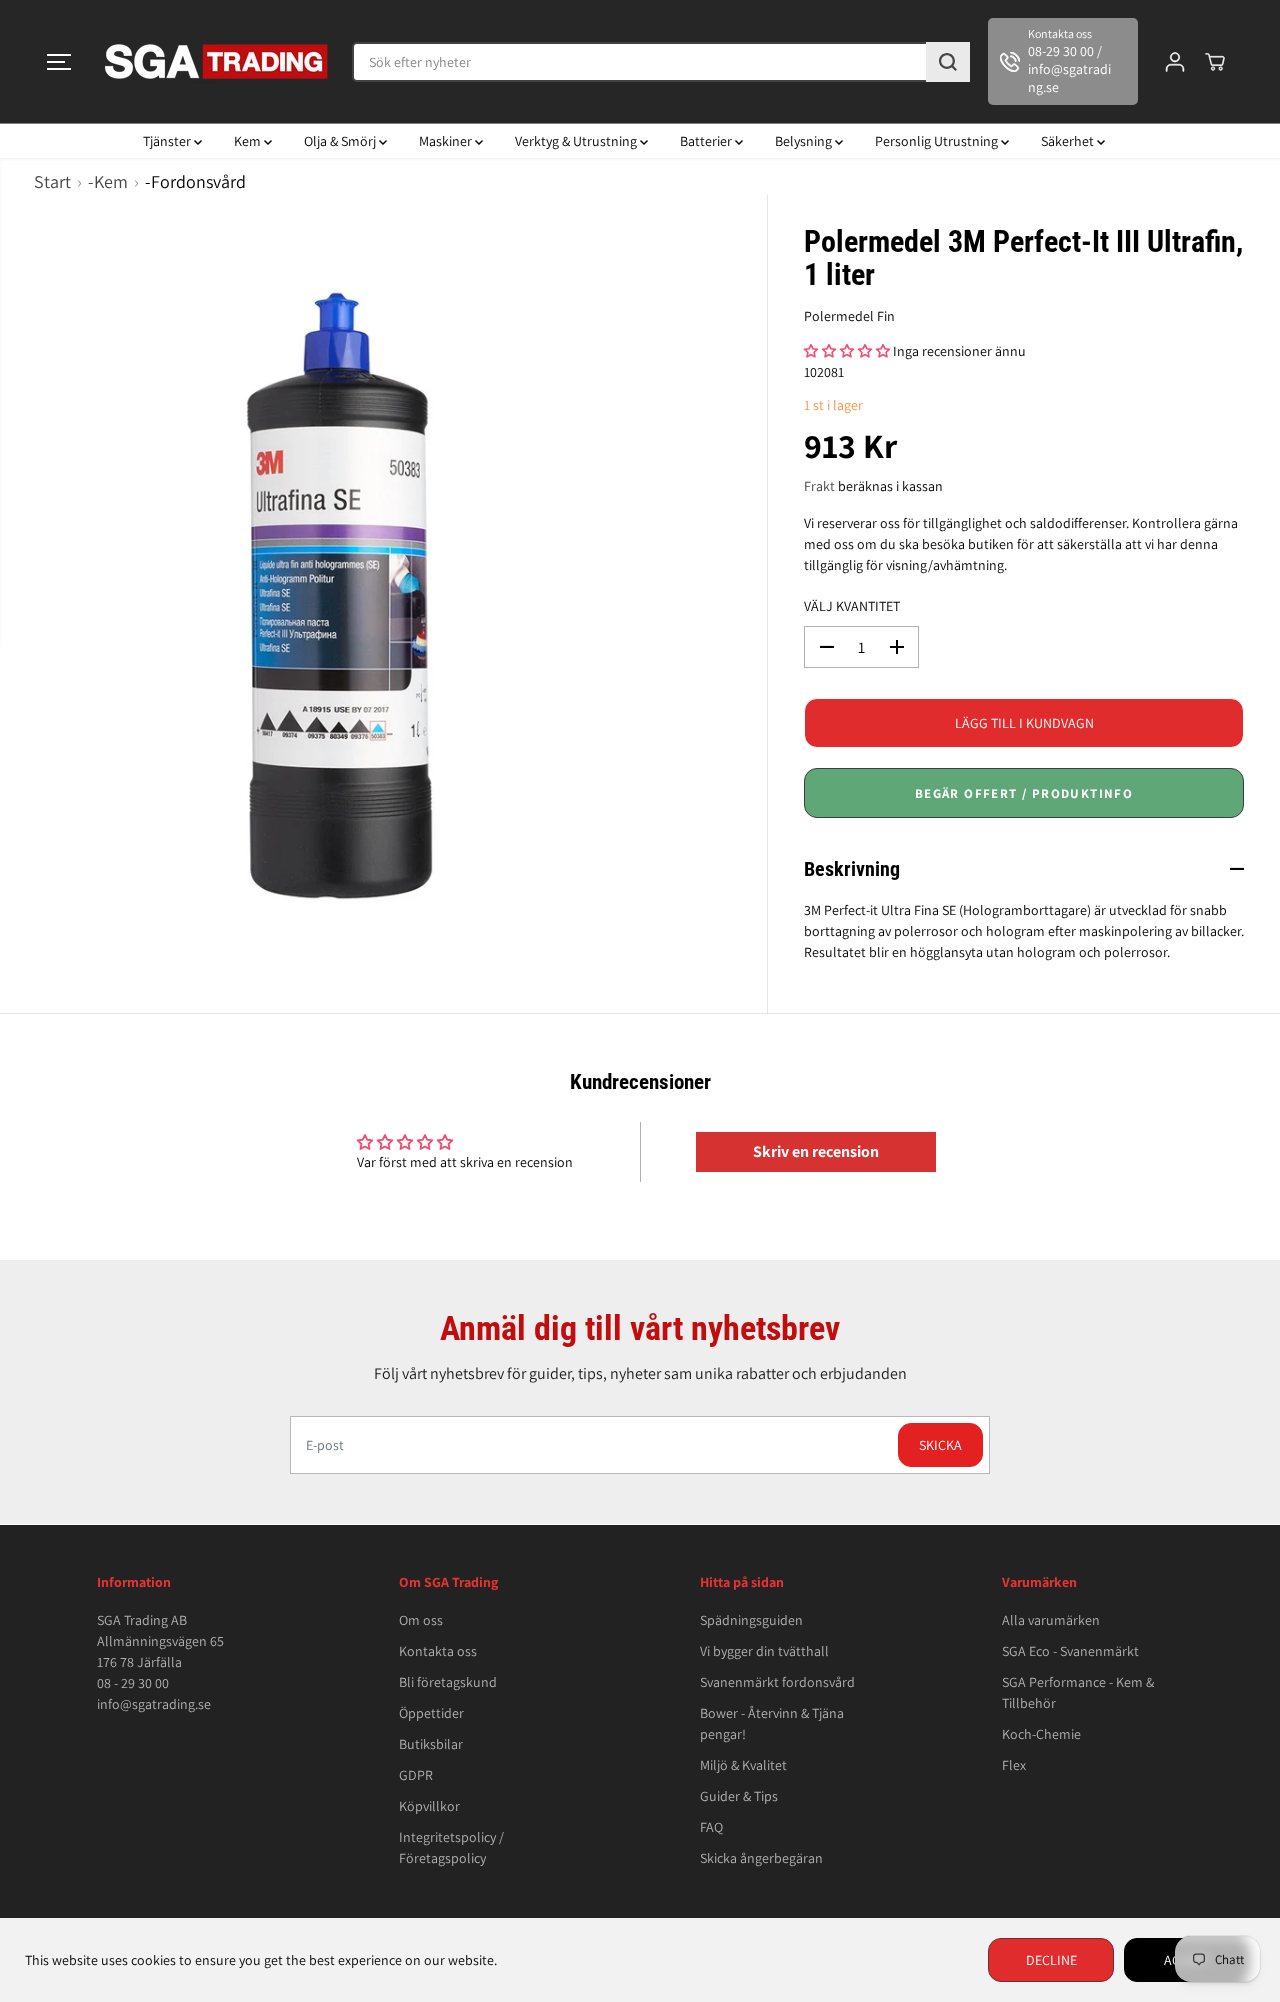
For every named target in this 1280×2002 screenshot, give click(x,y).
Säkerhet (1069, 141)
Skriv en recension (816, 1151)
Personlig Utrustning (938, 141)
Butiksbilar (431, 1744)
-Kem (108, 181)
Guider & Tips (739, 1796)
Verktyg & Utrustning (577, 141)
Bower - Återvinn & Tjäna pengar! (772, 1723)
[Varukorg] (1215, 62)
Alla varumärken (1051, 1620)
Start (52, 181)
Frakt (819, 486)
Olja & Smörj (341, 141)
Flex (1014, 1765)
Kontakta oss (438, 1651)
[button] (59, 62)
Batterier (707, 141)
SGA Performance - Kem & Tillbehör (1078, 1692)
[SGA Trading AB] (217, 61)
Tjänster (168, 141)
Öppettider (431, 1713)
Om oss (421, 1620)
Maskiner (447, 141)
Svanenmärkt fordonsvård (777, 1682)
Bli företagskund (448, 1682)
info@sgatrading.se (154, 1704)
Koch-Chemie (1041, 1734)
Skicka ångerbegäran (761, 1858)
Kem (249, 141)
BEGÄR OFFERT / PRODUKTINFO (1024, 793)
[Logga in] (1175, 62)
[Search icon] (948, 62)
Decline (1051, 1960)
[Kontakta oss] (1063, 61)
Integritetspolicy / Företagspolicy (451, 1847)
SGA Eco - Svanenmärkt (1070, 1651)
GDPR (416, 1775)
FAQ (711, 1827)
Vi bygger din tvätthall (764, 1651)
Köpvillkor (429, 1806)
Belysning (805, 141)
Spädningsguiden (751, 1620)
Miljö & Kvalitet (743, 1765)
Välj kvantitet (852, 606)
